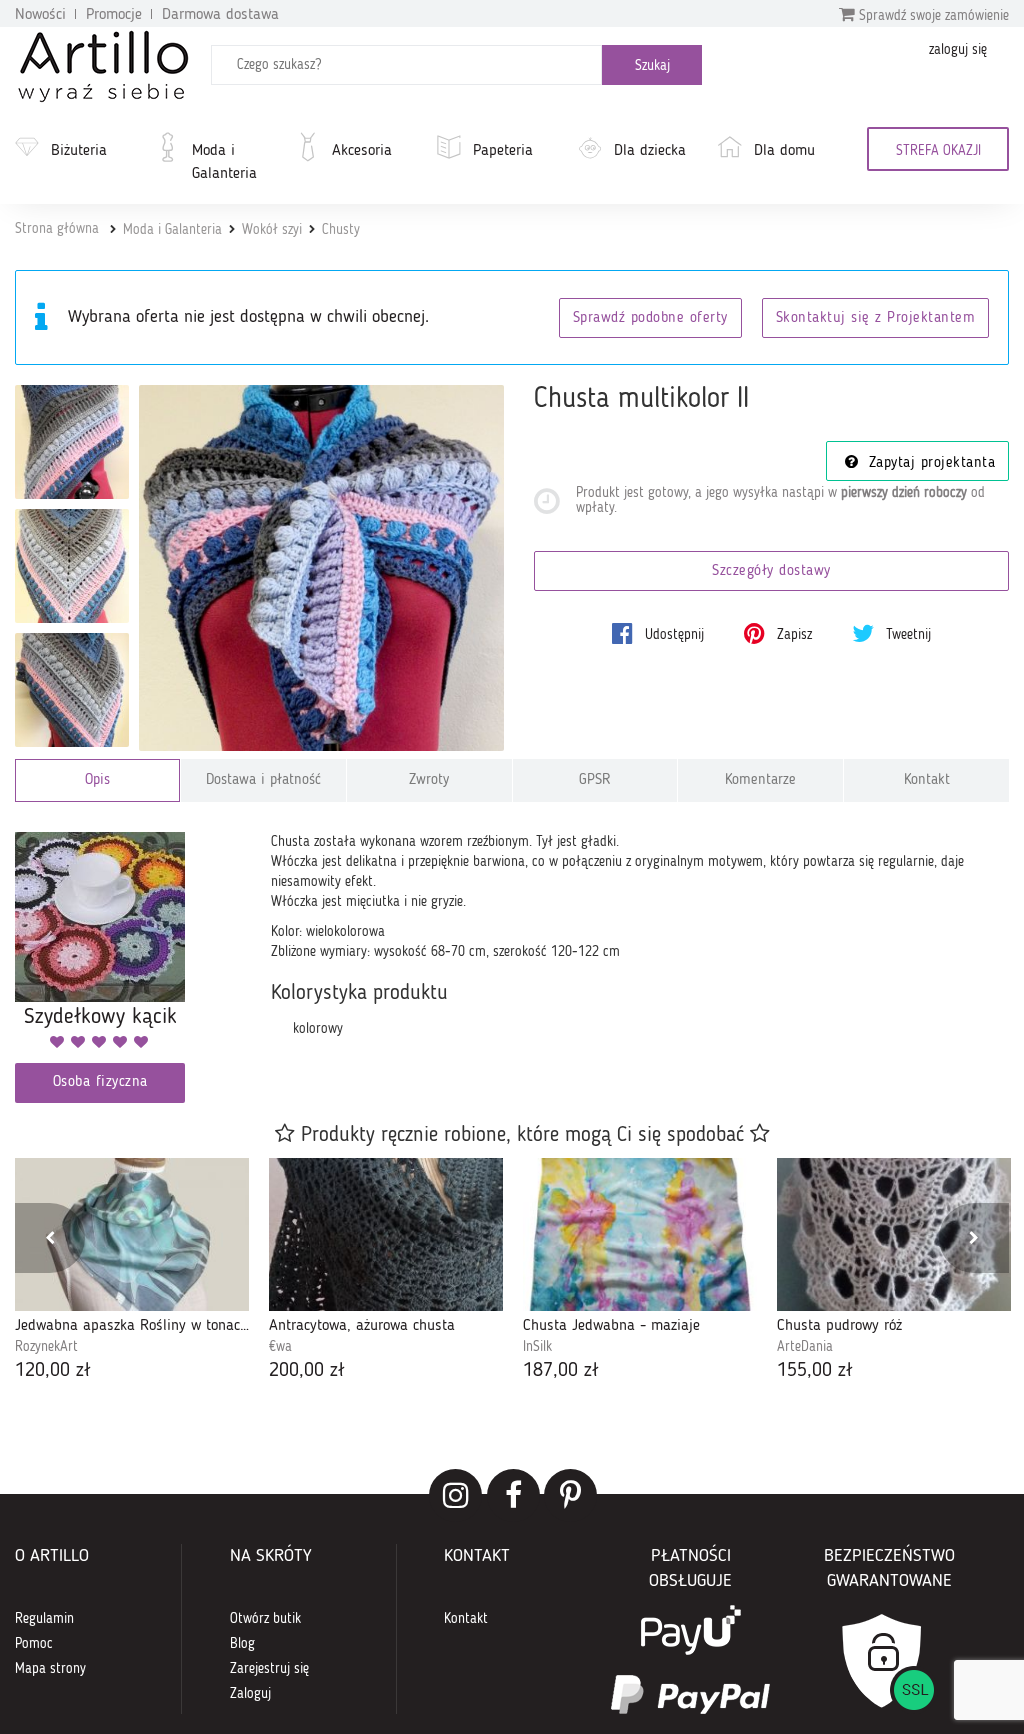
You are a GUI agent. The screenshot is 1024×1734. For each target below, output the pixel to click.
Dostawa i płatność (263, 780)
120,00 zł (53, 1371)
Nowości (40, 15)
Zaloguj (250, 1694)
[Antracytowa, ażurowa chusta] (386, 1234)
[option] (132, 1272)
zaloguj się (958, 50)
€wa (280, 1347)
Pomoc (34, 1644)
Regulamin (44, 1619)
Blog (242, 1644)
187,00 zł (561, 1371)
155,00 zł (815, 1371)
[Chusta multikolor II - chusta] (72, 442)
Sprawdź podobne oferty (650, 318)
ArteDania (805, 1347)
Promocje (114, 15)
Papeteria (503, 151)
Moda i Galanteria (224, 162)
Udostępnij (672, 635)
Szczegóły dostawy (771, 571)
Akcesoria (362, 151)
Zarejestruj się (269, 1669)
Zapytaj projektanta (929, 463)
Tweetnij (906, 635)
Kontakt (927, 780)
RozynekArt (46, 1347)
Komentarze (760, 780)
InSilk (537, 1347)
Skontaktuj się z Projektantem (876, 318)
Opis (97, 780)
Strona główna (57, 229)
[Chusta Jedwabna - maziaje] (640, 1234)
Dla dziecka (650, 151)
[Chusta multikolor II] (322, 568)
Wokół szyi (272, 230)
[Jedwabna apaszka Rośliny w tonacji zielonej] (132, 1234)
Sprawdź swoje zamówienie (932, 16)
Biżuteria (79, 151)
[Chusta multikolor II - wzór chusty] (72, 690)
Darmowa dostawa (220, 15)
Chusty (341, 230)
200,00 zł (307, 1371)
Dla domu (784, 151)
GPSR (595, 780)
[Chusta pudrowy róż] (894, 1234)
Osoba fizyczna (100, 1082)
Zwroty (429, 780)
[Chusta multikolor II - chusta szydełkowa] (72, 566)
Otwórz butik (265, 1619)
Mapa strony (50, 1669)
